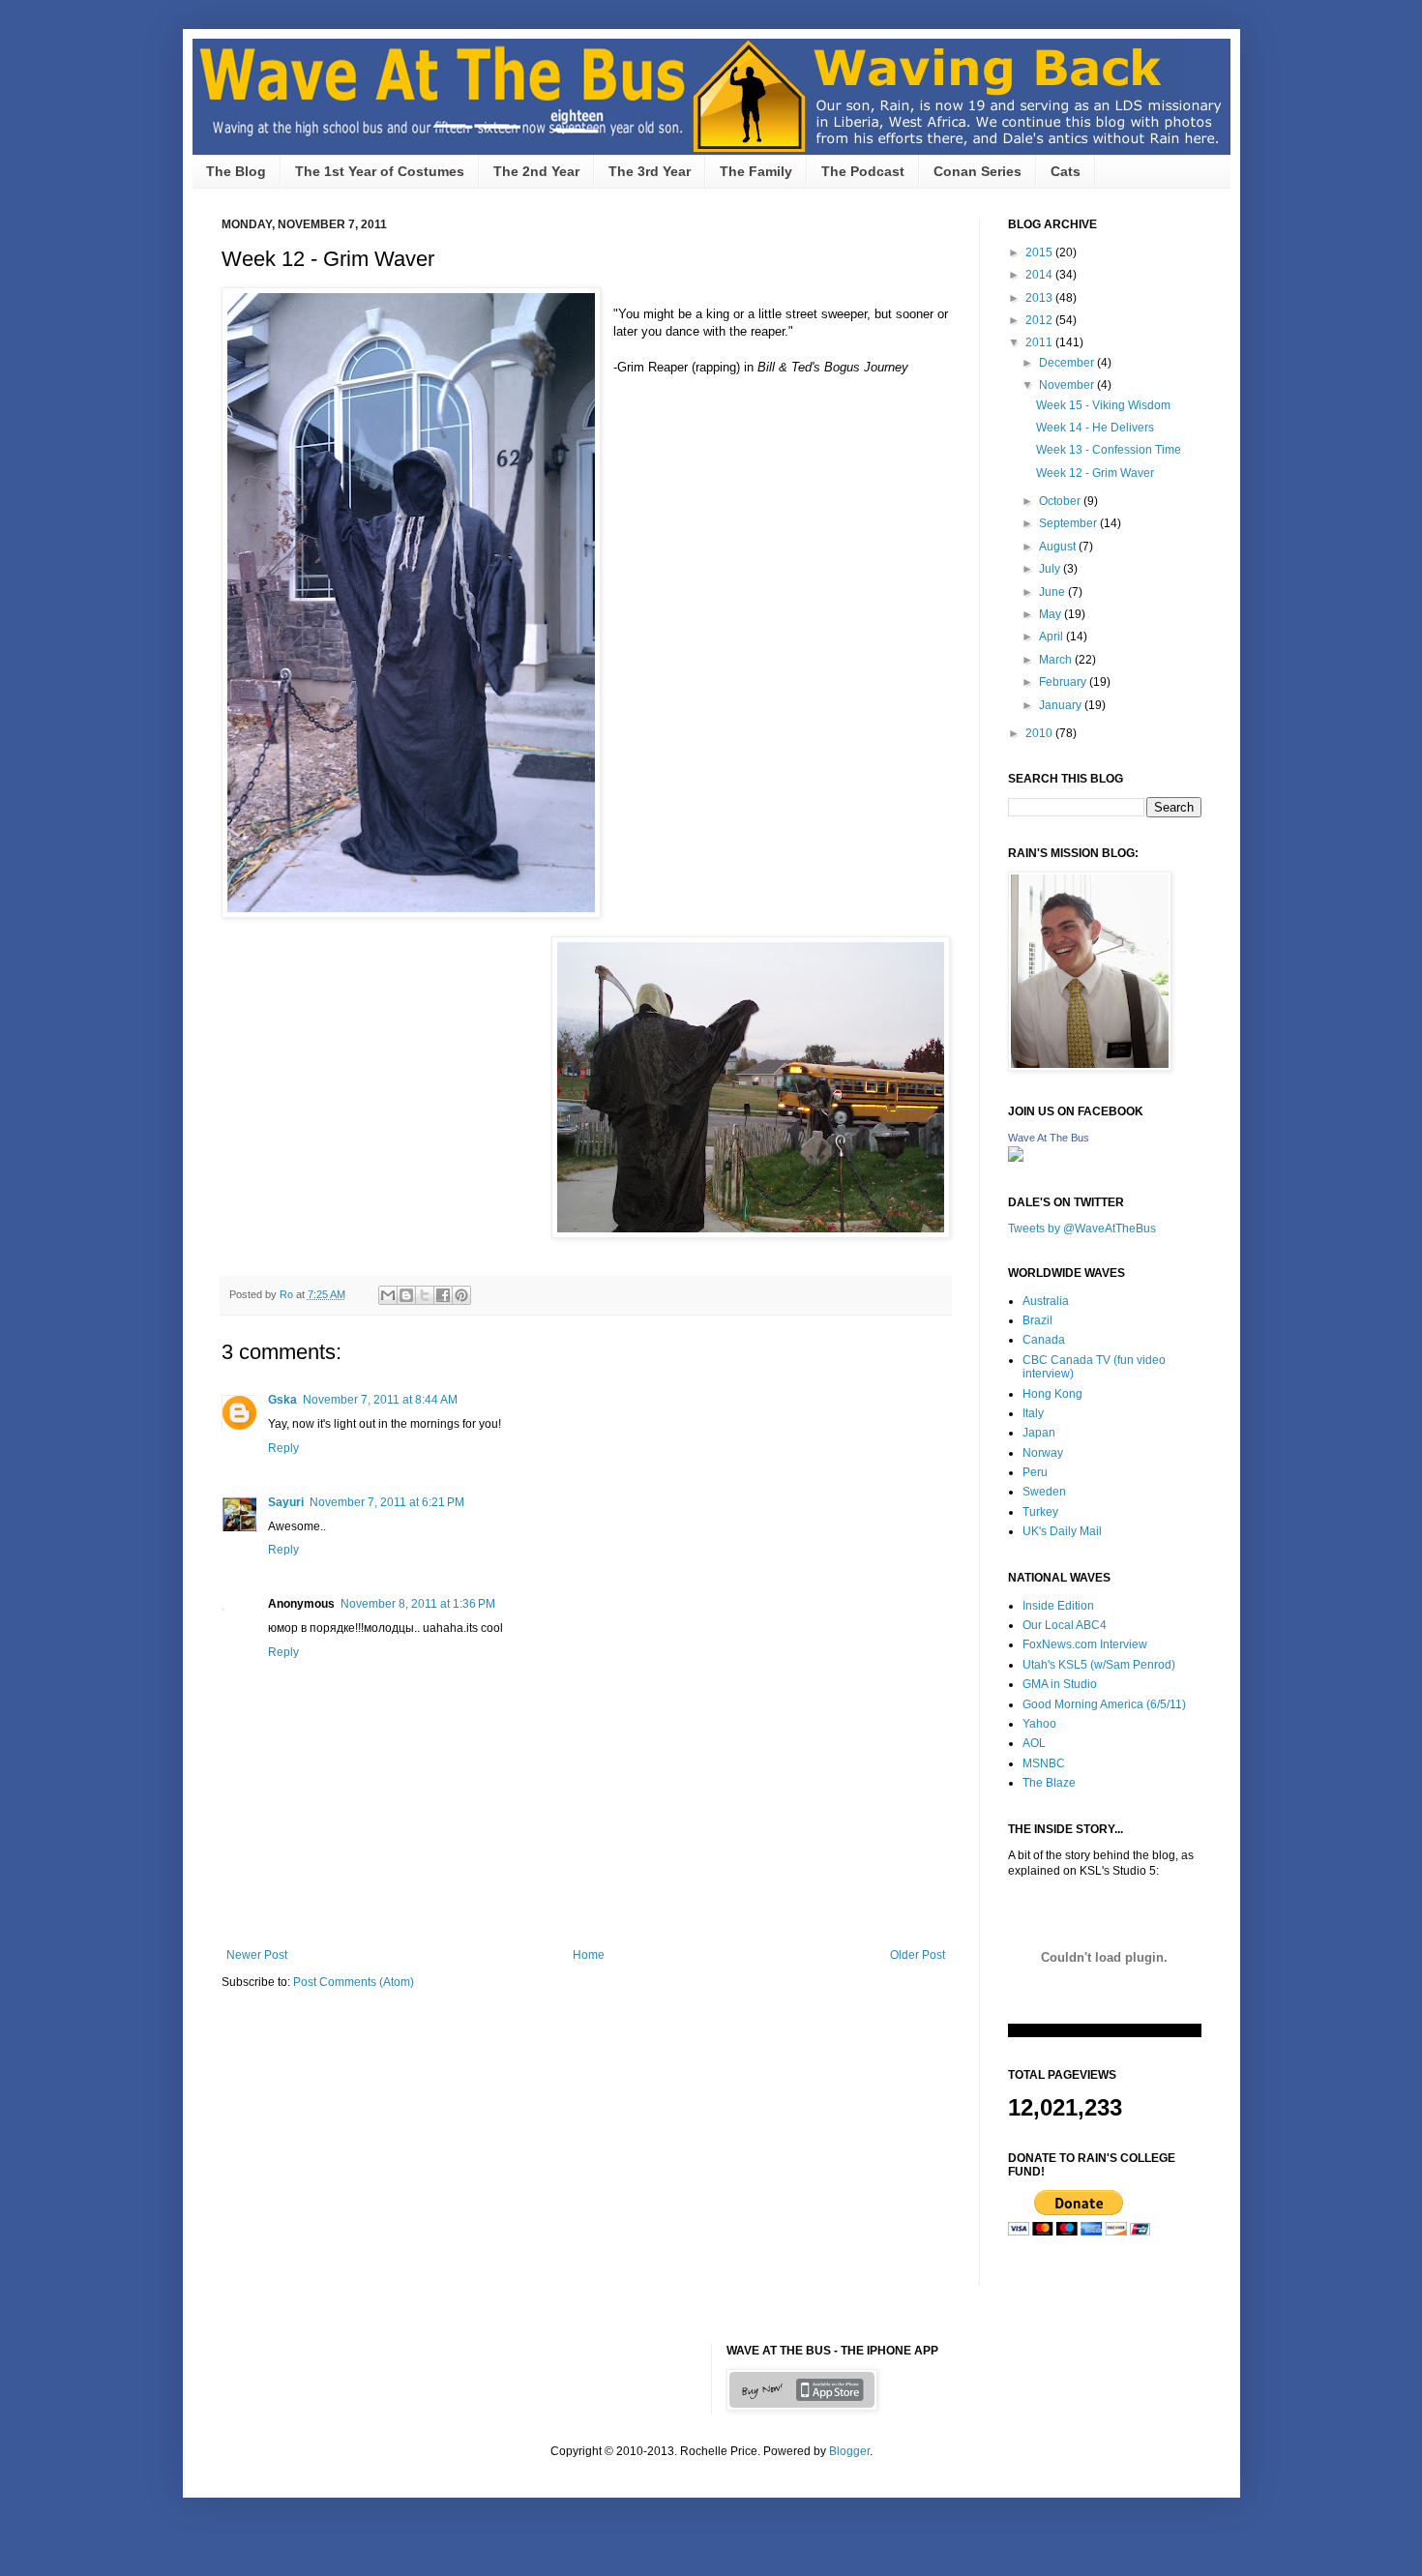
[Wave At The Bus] (1016, 1158)
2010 (1040, 733)
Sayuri (286, 1502)
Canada (1044, 1340)
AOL (1034, 1743)
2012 (1040, 320)
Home (589, 1955)
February (1064, 682)
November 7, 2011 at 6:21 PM (387, 1502)
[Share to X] (425, 1295)
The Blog (236, 171)
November (1068, 385)
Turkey (1040, 1512)
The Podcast (863, 171)
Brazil (1037, 1320)
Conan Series (978, 171)
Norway (1043, 1453)
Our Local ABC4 (1065, 1625)
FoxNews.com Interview (1085, 1644)
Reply (283, 1448)
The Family (756, 171)
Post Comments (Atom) (354, 1982)
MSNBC (1044, 1763)
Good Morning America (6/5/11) (1104, 1704)
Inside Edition (1058, 1606)
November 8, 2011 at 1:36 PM (418, 1604)
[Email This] (388, 1295)
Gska (282, 1400)
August (1059, 547)
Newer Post (257, 1955)
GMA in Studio (1060, 1684)
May (1052, 614)
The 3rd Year (650, 171)
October (1061, 501)
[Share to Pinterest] (461, 1295)
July (1051, 569)
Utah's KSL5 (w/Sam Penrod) (1099, 1665)
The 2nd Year (536, 171)
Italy (1033, 1413)
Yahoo (1039, 1724)
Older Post (918, 1955)
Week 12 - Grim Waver (1095, 473)
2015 (1040, 252)
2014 (1040, 275)
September (1069, 523)
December (1068, 363)
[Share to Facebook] (443, 1295)
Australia (1046, 1301)
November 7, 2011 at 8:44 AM (380, 1400)
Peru (1035, 1472)
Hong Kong (1052, 1394)
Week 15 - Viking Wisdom (1103, 405)
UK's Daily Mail (1062, 1531)
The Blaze (1049, 1783)
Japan (1039, 1433)
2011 (1040, 342)
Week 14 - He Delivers (1095, 428)
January (1062, 705)
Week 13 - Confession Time (1109, 450)
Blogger (849, 2451)
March (1057, 660)
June (1053, 592)
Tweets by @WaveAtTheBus (1082, 1229)
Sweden (1044, 1492)
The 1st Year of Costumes (380, 171)
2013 (1040, 298)
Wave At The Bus (1049, 1138)
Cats (1066, 171)
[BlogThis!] (406, 1295)
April (1052, 637)
